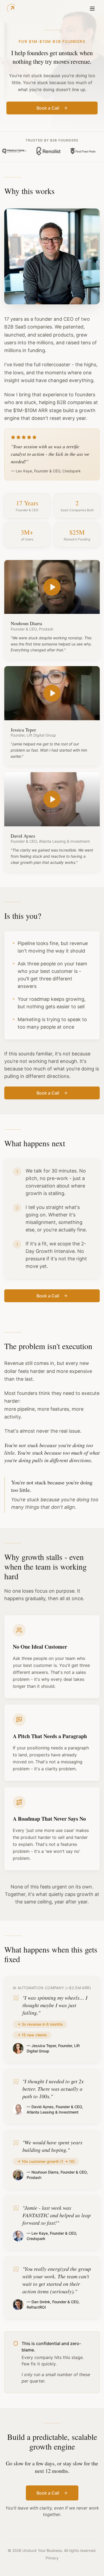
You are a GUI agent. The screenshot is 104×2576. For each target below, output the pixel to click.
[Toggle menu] (92, 9)
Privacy (52, 2558)
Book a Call (48, 108)
